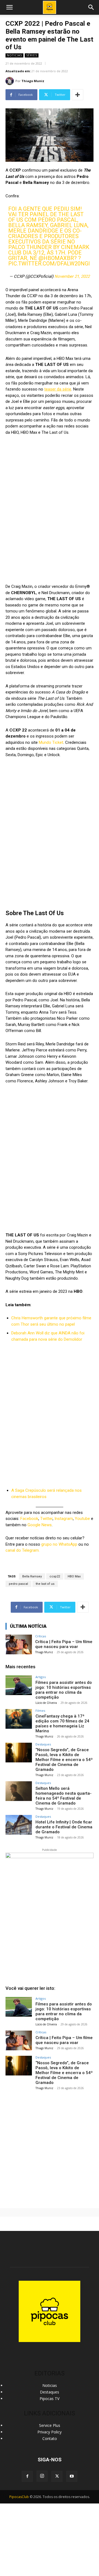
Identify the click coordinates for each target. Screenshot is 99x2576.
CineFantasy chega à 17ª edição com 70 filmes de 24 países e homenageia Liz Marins (62, 1724)
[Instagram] (42, 2476)
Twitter (46, 1519)
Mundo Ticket (51, 742)
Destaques (43, 1744)
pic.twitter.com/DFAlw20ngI (49, 264)
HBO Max (74, 1576)
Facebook (29, 1519)
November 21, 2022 (72, 276)
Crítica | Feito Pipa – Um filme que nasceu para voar (64, 1644)
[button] (91, 7)
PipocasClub (19, 2497)
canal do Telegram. (23, 1550)
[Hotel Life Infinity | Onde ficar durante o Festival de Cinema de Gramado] (19, 1825)
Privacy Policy (50, 2432)
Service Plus (50, 2425)
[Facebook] (27, 2476)
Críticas (41, 1636)
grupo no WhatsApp (59, 1544)
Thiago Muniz (33, 81)
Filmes (40, 1711)
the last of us (45, 1584)
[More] (78, 95)
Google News (40, 1525)
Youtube (82, 1519)
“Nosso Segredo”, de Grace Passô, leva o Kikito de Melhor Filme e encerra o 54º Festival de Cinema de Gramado (64, 1760)
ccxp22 (55, 1576)
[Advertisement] (50, 2147)
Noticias (14, 55)
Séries (32, 55)
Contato (50, 2438)
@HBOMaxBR (56, 258)
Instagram (64, 1519)
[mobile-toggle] (9, 7)
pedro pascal (18, 1584)
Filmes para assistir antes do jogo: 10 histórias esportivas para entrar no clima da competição (64, 1690)
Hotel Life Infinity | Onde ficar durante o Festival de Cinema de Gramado (64, 1827)
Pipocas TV (50, 2399)
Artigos (41, 1677)
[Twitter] (57, 2476)
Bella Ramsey (32, 1576)
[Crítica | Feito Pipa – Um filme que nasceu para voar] (19, 1644)
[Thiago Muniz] (10, 81)
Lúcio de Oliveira (46, 1703)
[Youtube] (72, 2476)
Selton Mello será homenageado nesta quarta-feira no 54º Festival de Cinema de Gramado (64, 1796)
